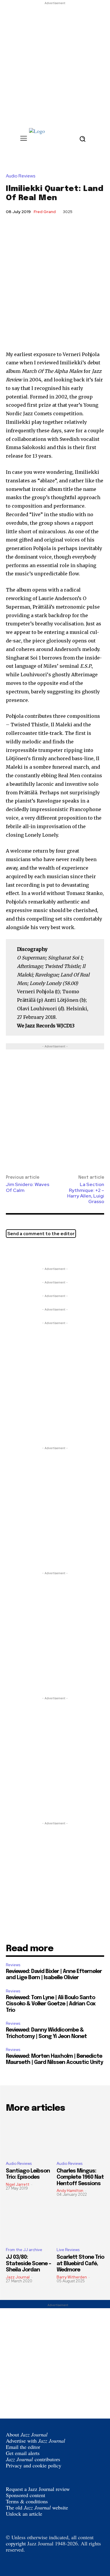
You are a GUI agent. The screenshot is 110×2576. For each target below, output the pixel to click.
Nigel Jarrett (18, 2184)
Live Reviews (68, 2250)
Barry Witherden (72, 2277)
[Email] (39, 1251)
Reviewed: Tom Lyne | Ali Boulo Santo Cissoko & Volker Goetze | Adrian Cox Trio (51, 2004)
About (27, 2434)
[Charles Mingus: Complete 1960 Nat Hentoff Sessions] (81, 2137)
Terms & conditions (27, 2501)
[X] (12, 1251)
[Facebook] (25, 1251)
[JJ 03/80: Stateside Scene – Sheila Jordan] (30, 2224)
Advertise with (35, 2441)
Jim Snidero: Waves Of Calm (28, 1187)
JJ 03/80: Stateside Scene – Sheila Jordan (28, 2264)
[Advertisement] (55, 61)
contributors (33, 2459)
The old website (37, 2507)
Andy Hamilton (70, 2191)
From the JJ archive (24, 2250)
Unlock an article (24, 2514)
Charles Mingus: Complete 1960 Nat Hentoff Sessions (80, 2177)
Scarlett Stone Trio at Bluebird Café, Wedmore (80, 2264)
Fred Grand (45, 212)
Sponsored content (26, 2495)
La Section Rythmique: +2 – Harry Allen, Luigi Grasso (86, 1193)
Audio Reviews (21, 176)
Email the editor (23, 2447)
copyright (16, 2543)
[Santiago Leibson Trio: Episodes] (30, 2137)
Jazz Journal (18, 2277)
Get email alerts (23, 2453)
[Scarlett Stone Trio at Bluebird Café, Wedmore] (81, 2224)
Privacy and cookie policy (34, 2465)
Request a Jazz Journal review (38, 2489)
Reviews (13, 1965)
